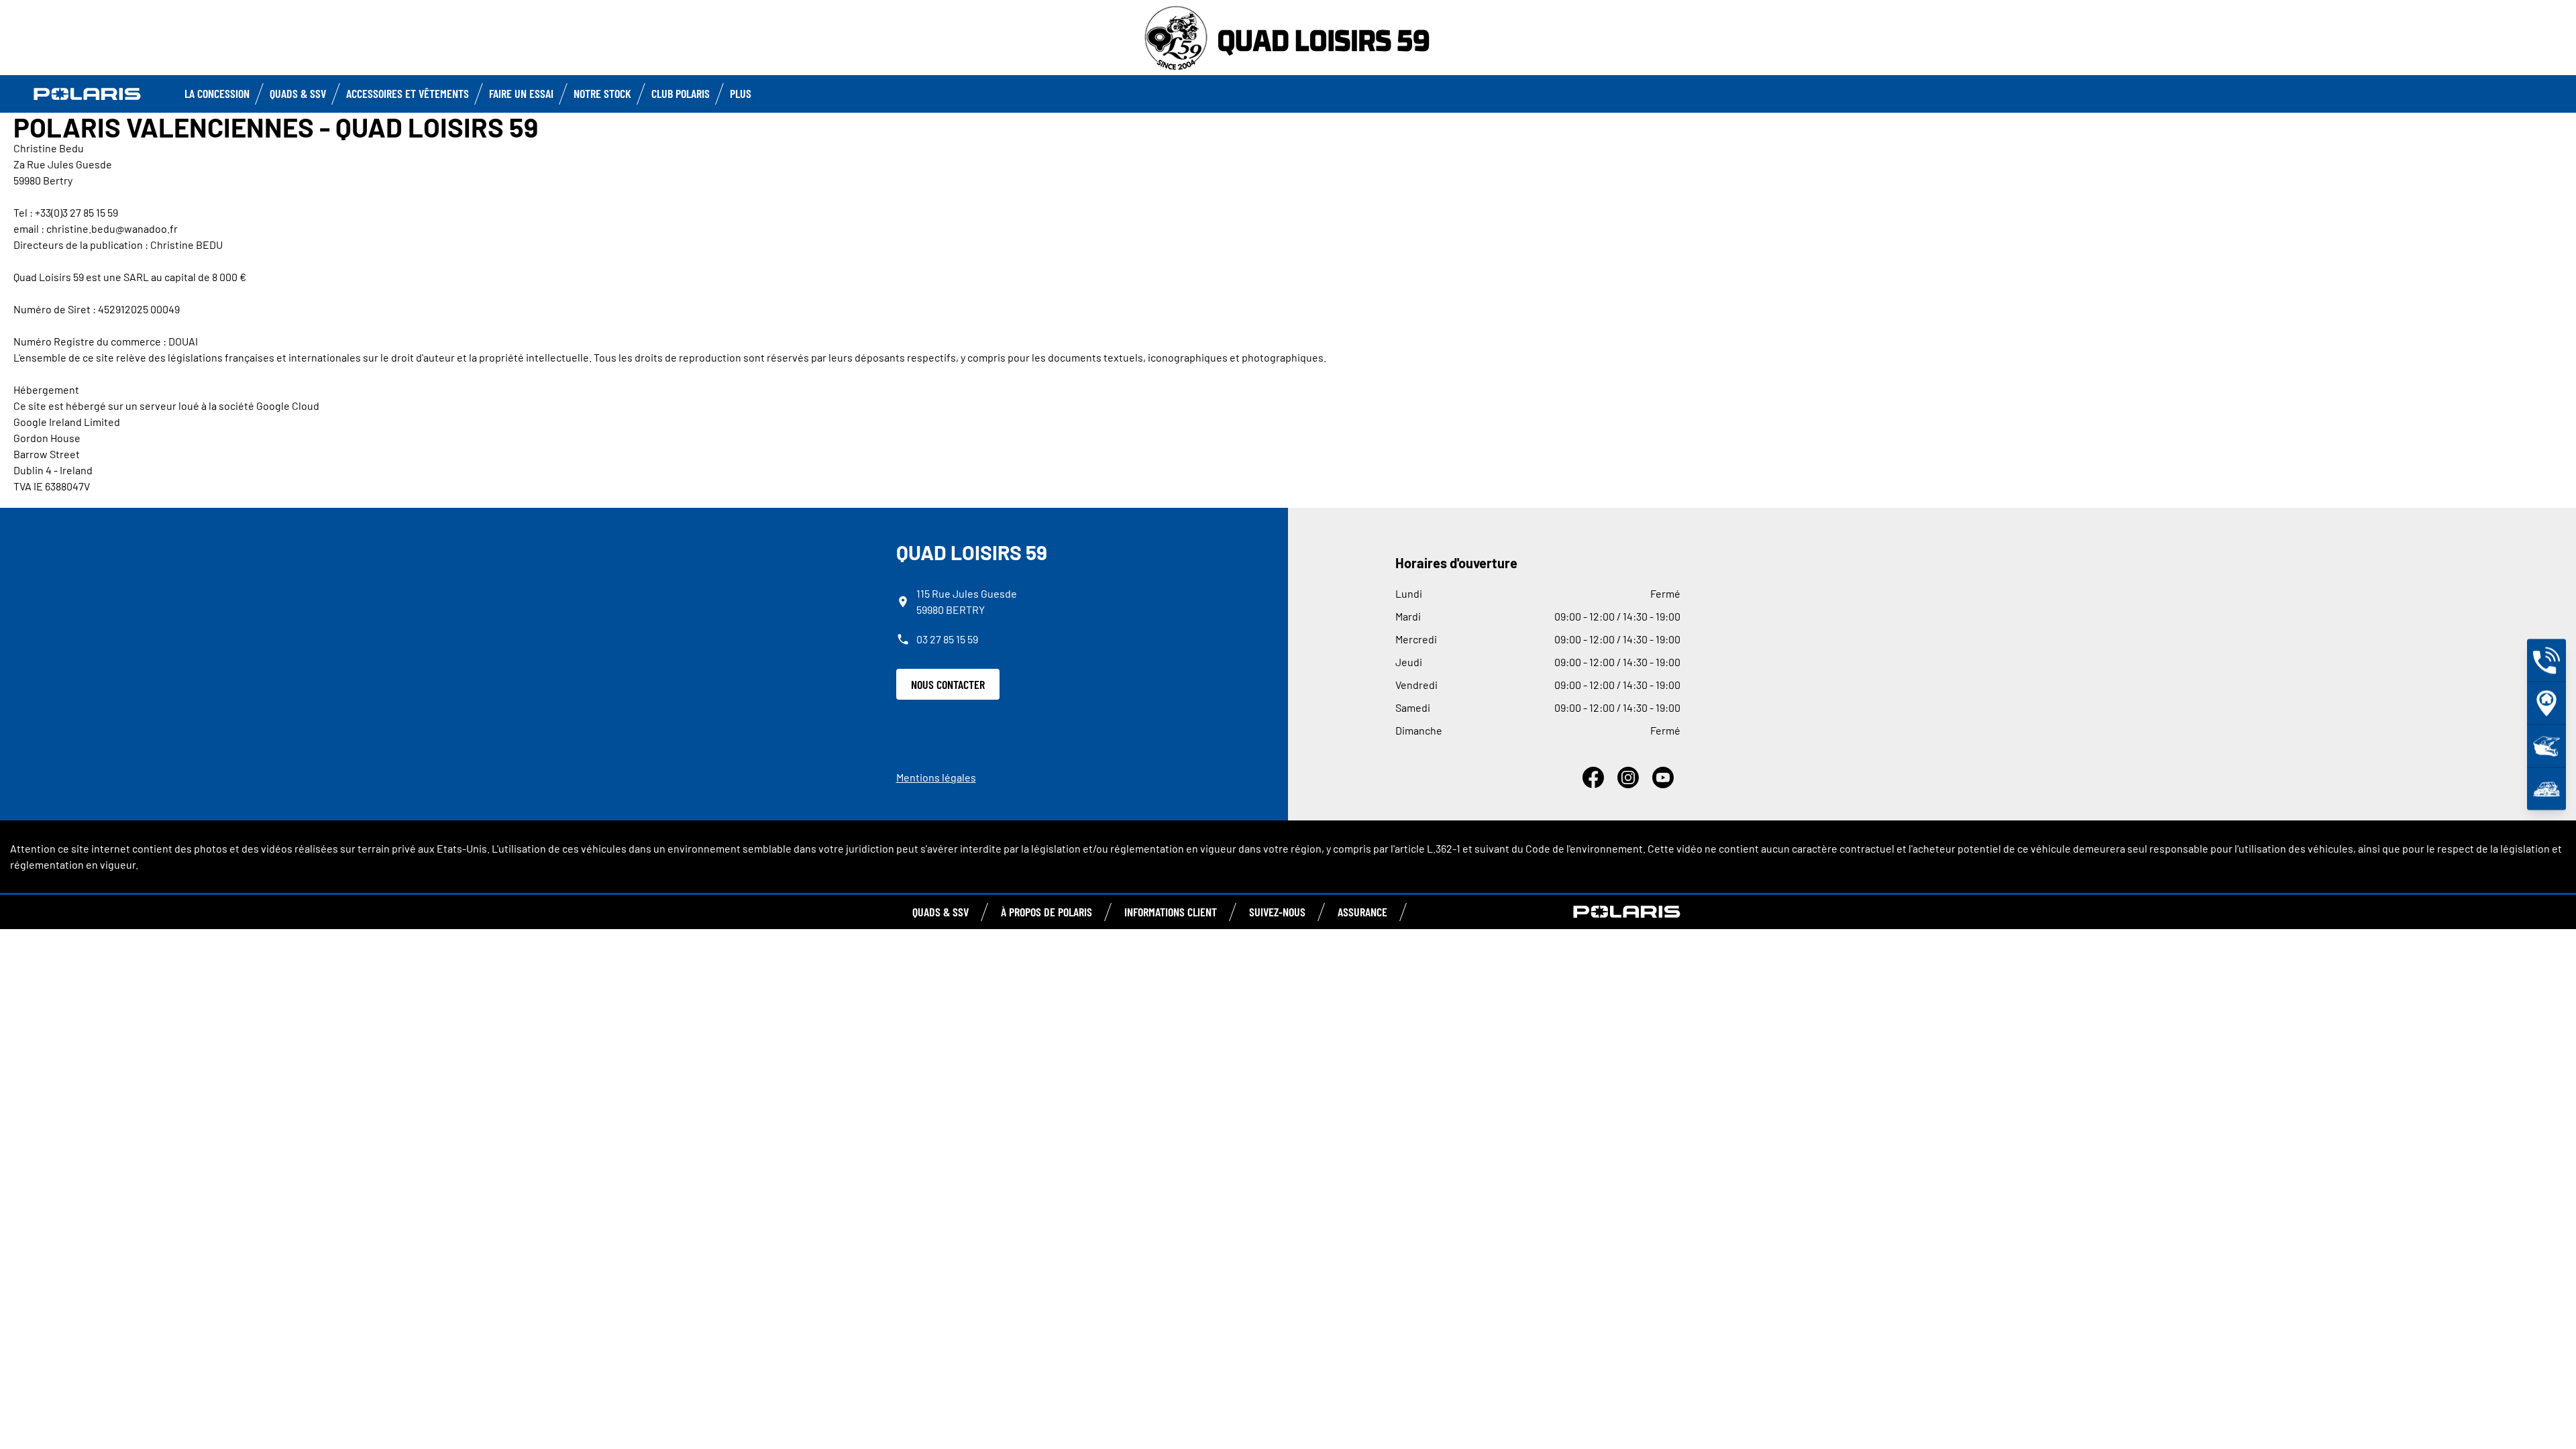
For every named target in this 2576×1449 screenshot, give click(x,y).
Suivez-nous (1277, 912)
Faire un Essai (521, 93)
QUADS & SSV (941, 912)
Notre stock (602, 93)
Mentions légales (936, 777)
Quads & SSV (298, 93)
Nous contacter (948, 684)
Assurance (1362, 912)
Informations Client (1171, 912)
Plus (741, 93)
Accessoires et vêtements (408, 93)
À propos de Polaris (1046, 912)
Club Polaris (681, 93)
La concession (217, 93)
